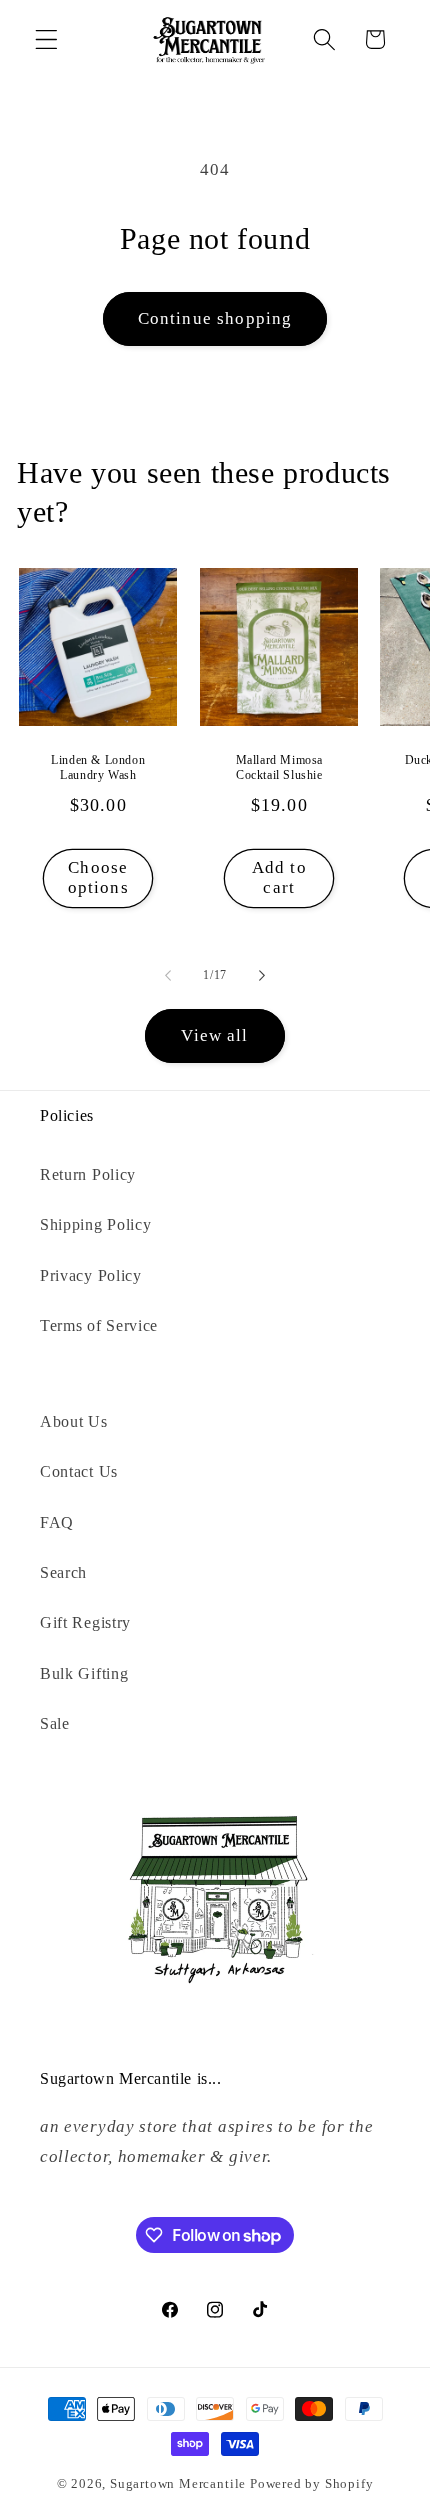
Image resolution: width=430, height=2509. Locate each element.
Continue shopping (215, 318)
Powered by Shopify (312, 2484)
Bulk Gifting (84, 1673)
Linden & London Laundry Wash (99, 767)
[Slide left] (168, 975)
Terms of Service (99, 1325)
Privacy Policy (91, 1275)
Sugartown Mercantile (178, 2484)
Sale (55, 1723)
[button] (46, 39)
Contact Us (79, 1471)
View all (214, 1035)
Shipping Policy (95, 1224)
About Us (74, 1421)
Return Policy (88, 1174)
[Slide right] (262, 975)
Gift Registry (85, 1622)
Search (63, 1572)
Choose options (98, 877)
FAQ (57, 1522)
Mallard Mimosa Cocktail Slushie (278, 767)
